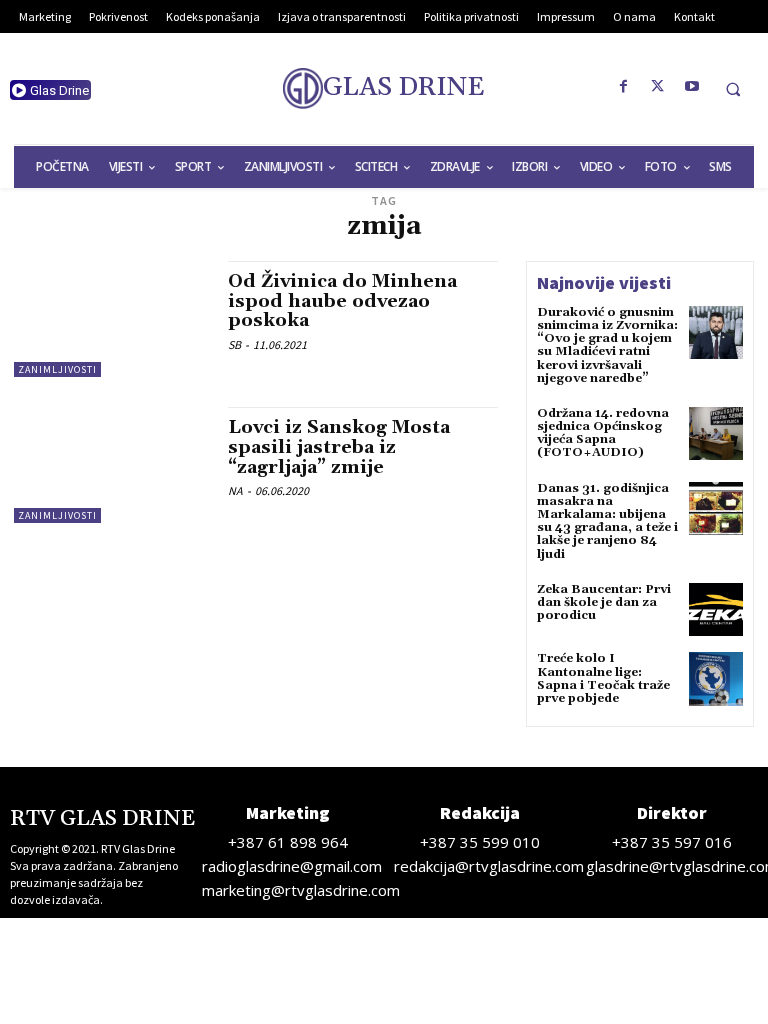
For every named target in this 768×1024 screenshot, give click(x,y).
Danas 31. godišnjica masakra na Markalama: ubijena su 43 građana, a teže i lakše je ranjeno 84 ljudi (607, 521)
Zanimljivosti (57, 369)
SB (234, 344)
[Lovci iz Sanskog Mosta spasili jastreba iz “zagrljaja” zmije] (111, 465)
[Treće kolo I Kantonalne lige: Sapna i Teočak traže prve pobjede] (716, 679)
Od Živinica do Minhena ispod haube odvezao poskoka (342, 301)
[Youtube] (692, 87)
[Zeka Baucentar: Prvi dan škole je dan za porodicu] (716, 610)
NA (235, 490)
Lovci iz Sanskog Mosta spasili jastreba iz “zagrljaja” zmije (339, 447)
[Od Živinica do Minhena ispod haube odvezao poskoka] (111, 319)
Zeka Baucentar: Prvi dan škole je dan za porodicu (604, 602)
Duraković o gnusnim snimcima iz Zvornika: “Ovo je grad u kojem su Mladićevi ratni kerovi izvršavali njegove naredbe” (607, 345)
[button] (733, 89)
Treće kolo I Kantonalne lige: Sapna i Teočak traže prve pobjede (603, 678)
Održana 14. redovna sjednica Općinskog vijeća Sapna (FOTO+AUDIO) (603, 433)
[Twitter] (658, 87)
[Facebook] (624, 87)
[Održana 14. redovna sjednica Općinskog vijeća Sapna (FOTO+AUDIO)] (716, 434)
